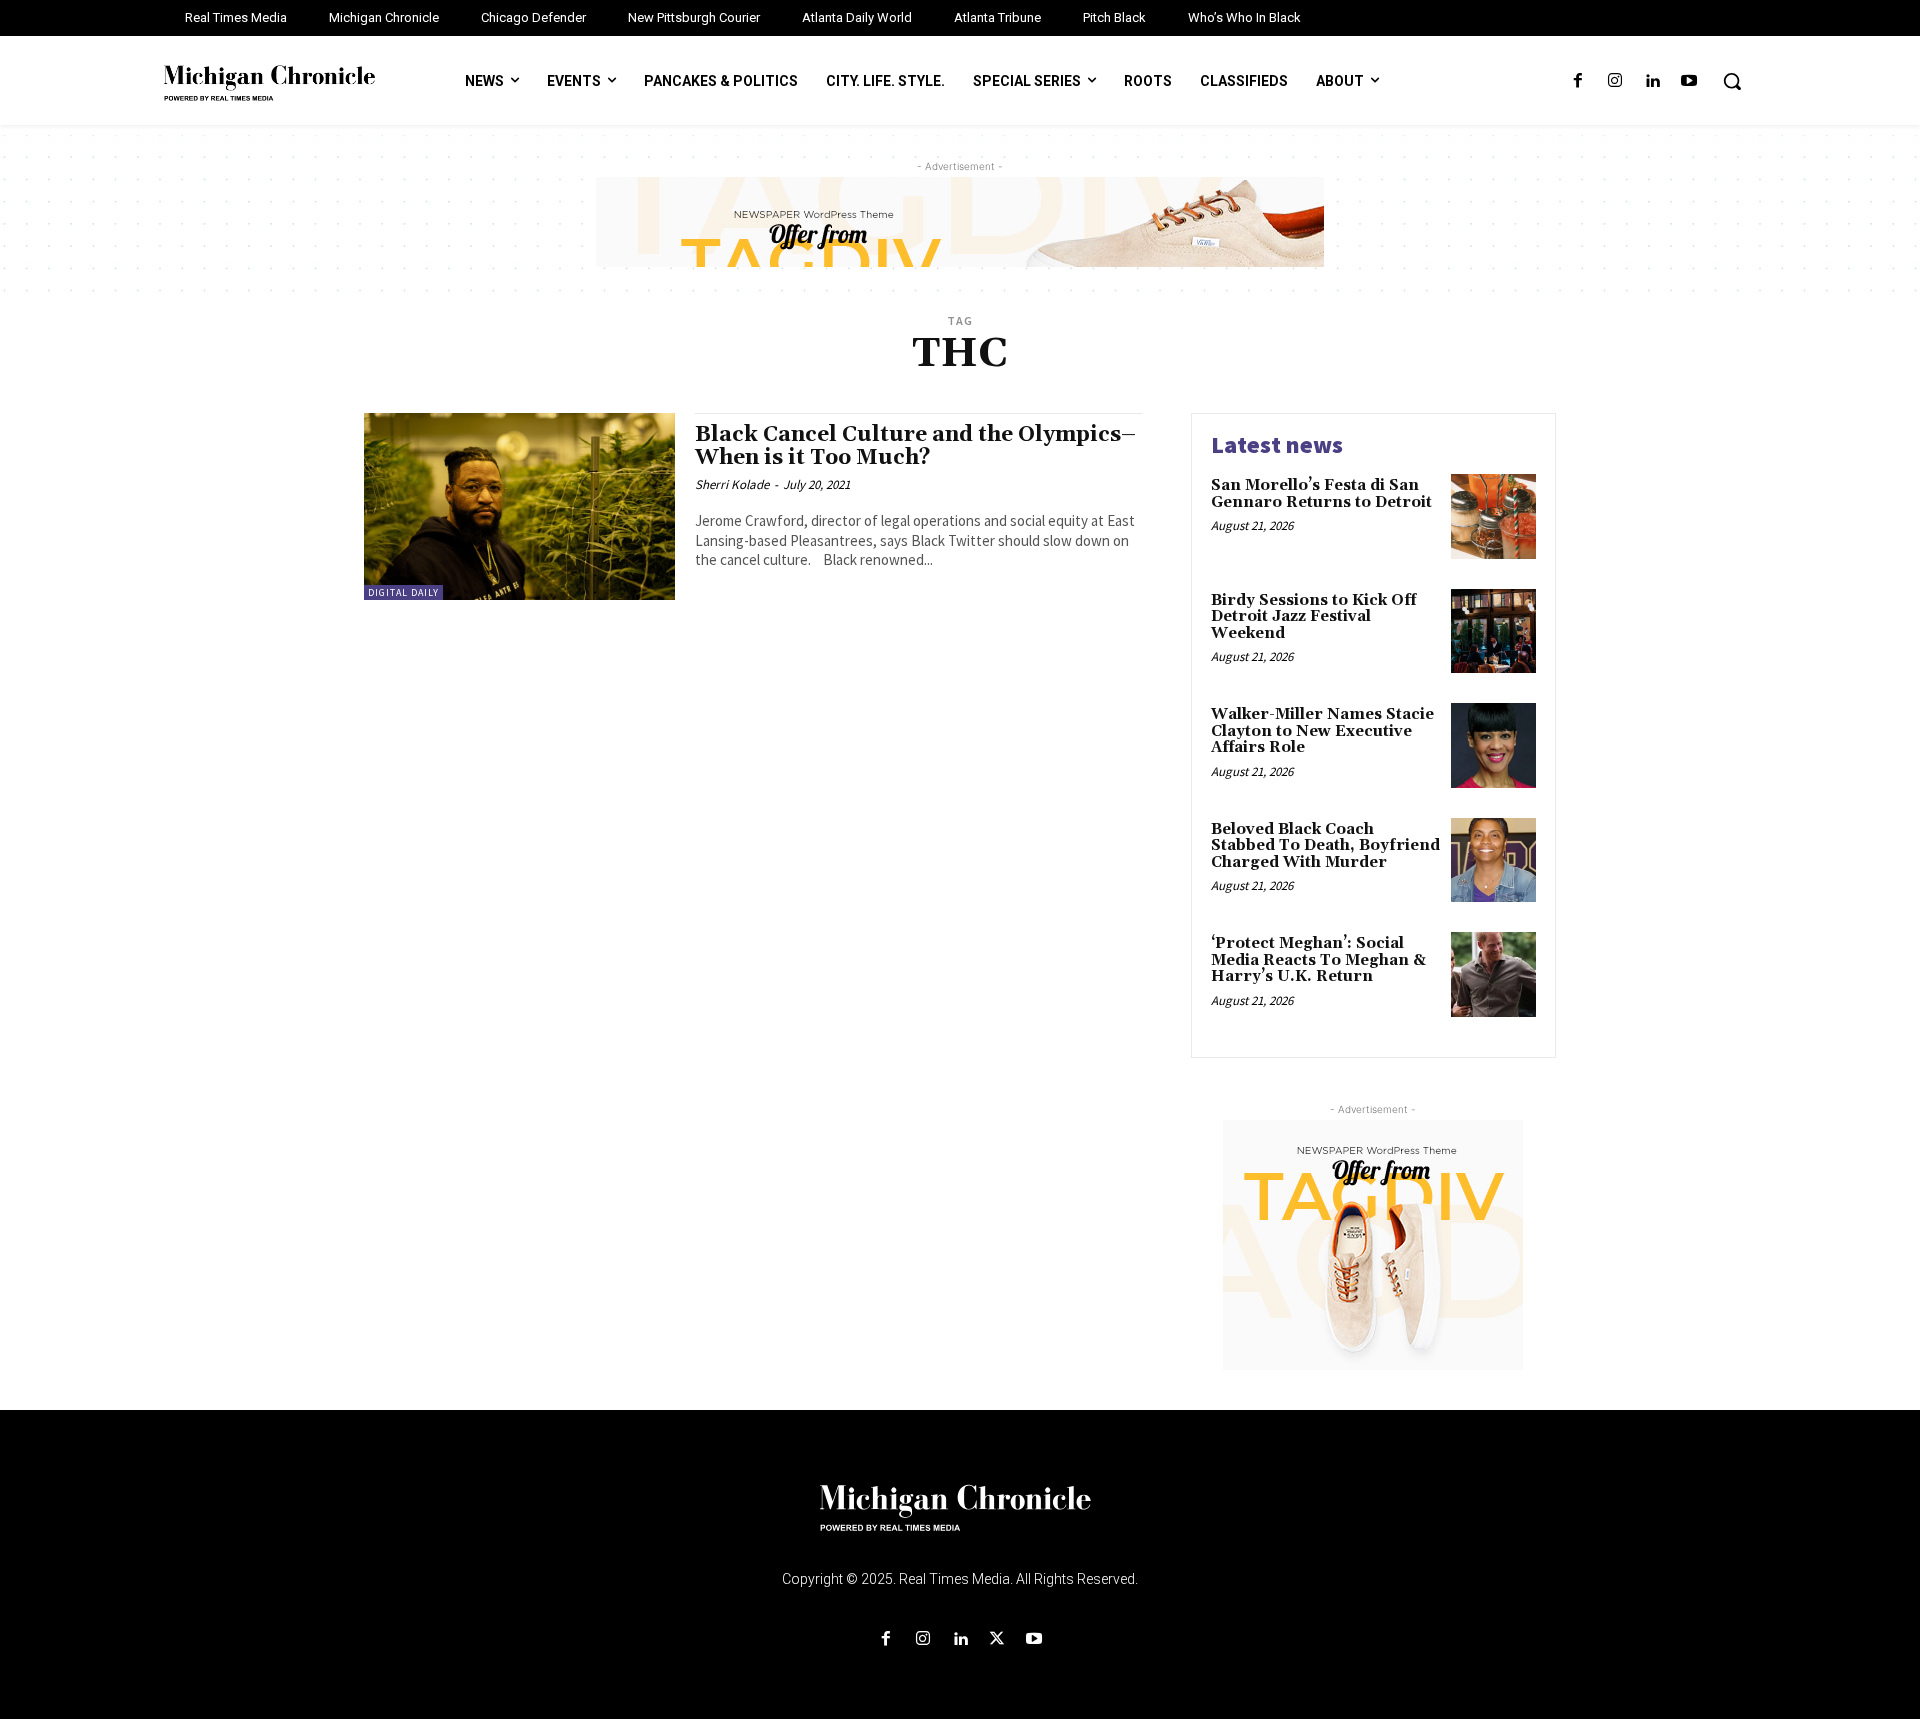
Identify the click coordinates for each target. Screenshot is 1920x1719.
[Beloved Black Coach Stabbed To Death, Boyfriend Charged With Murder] (1493, 860)
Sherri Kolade (732, 484)
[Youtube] (1689, 81)
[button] (1732, 81)
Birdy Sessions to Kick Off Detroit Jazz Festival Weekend (1313, 617)
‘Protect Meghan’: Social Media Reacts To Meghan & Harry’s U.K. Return (1318, 960)
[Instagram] (1614, 81)
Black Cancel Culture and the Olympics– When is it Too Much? (915, 446)
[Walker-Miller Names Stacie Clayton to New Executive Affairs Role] (1493, 745)
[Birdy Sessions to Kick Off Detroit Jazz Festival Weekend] (1493, 631)
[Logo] (960, 1520)
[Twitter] (997, 1639)
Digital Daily (403, 592)
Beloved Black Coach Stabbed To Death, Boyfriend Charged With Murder (1325, 846)
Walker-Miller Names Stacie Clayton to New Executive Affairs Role (1322, 731)
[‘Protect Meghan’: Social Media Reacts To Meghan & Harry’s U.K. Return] (1493, 974)
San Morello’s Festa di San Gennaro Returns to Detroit (1321, 494)
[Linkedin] (1652, 81)
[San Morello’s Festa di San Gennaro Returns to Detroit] (1493, 516)
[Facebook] (1577, 81)
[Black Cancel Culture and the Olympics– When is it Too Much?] (519, 506)
